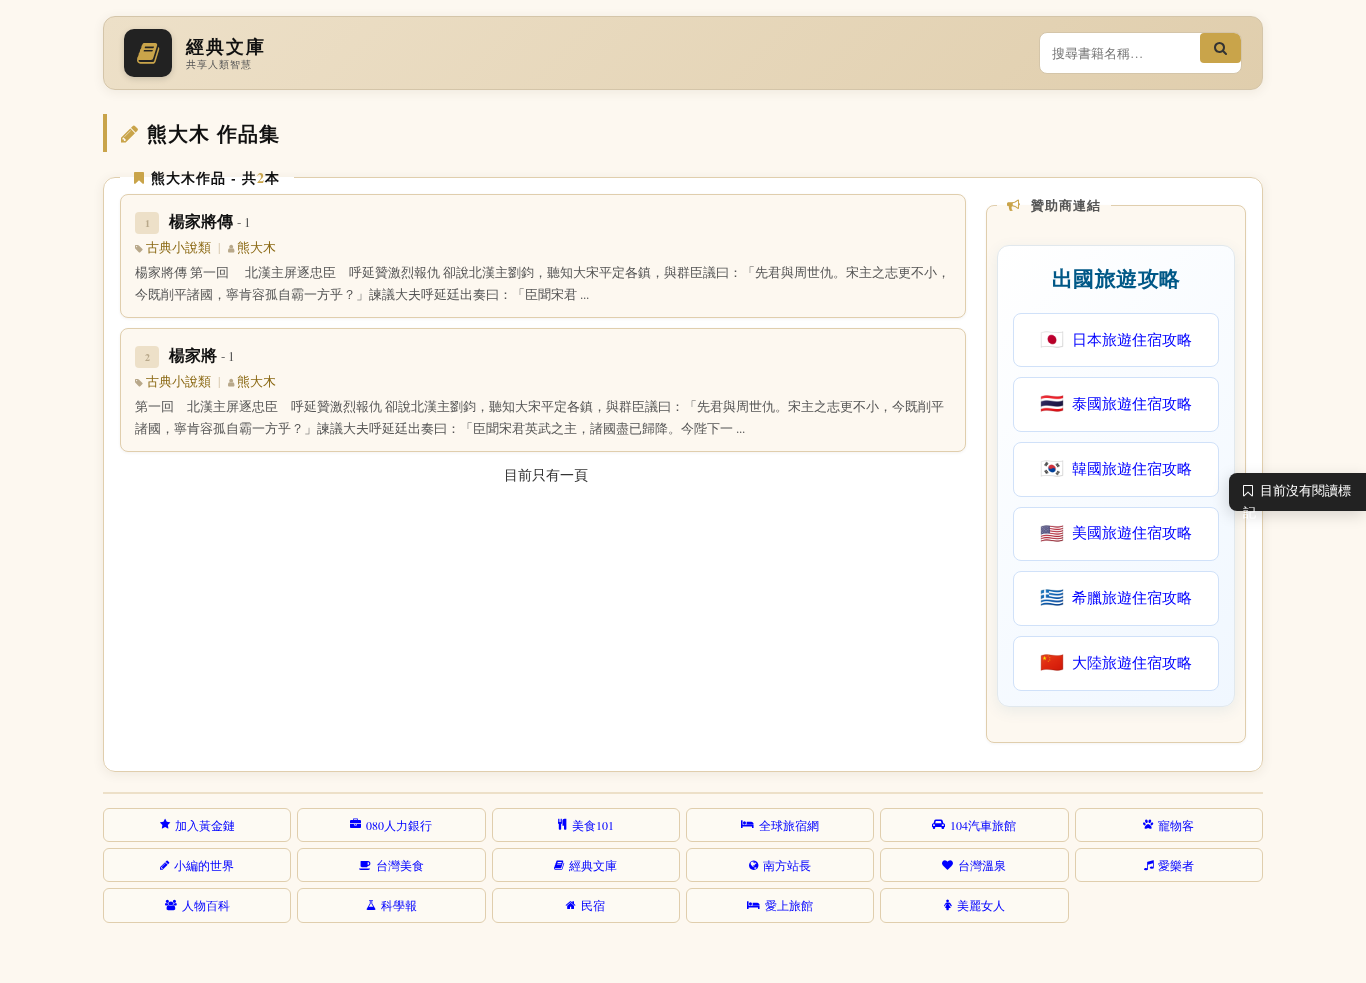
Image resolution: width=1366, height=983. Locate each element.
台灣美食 (400, 865)
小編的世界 (204, 865)
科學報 (399, 905)
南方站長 (787, 865)
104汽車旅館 (983, 825)
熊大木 (256, 247)
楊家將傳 (210, 220)
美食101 (593, 825)
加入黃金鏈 (205, 825)
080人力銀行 (399, 825)
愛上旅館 (789, 905)
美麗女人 (981, 905)
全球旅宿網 (789, 825)
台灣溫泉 (982, 865)
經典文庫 (593, 865)
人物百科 (206, 905)
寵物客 (1176, 825)
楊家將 (202, 354)
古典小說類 (178, 247)
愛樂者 (1176, 865)
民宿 (593, 905)
